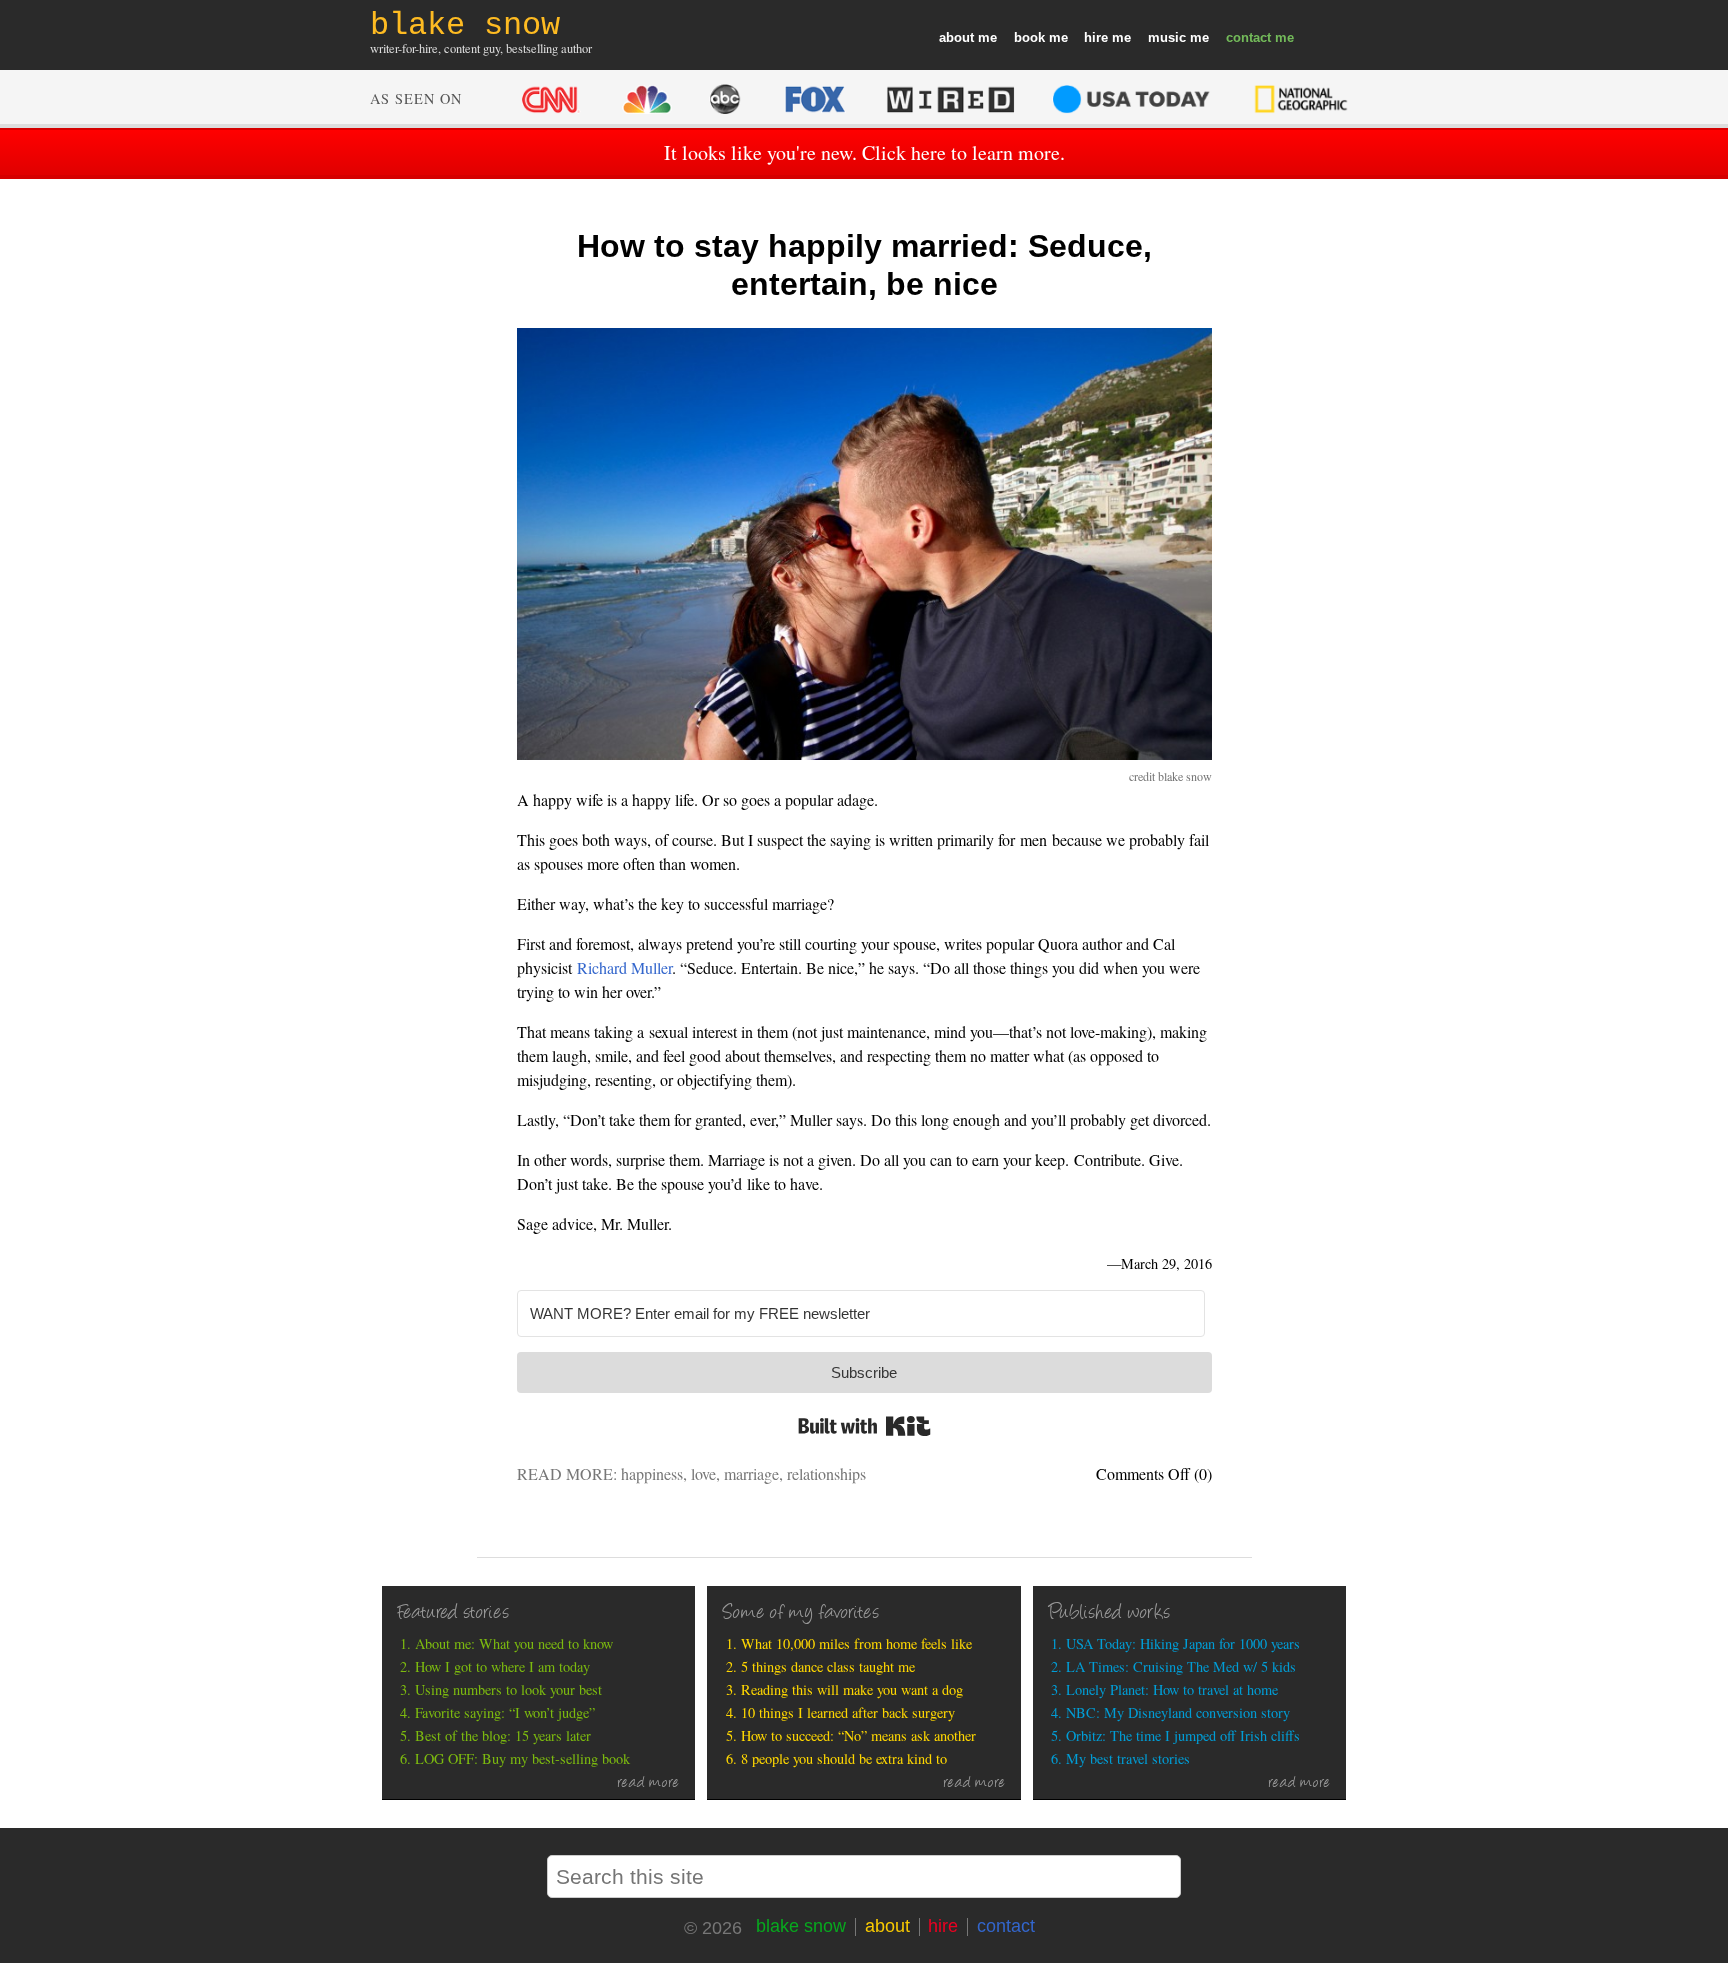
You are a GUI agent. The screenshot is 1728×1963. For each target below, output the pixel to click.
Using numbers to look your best (508, 1689)
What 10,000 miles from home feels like (856, 1643)
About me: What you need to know (514, 1643)
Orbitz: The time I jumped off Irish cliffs (1183, 1735)
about (956, 37)
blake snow (801, 1926)
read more (648, 1784)
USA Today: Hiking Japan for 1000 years (1183, 1643)
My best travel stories (1128, 1758)
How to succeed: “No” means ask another (858, 1735)
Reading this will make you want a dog (852, 1689)
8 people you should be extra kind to (844, 1758)
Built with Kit (864, 1426)
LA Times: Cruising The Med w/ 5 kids (1181, 1666)
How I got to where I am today (502, 1666)
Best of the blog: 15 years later (503, 1735)
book (1029, 37)
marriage (751, 1473)
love (703, 1473)
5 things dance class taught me (828, 1666)
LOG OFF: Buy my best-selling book (522, 1758)
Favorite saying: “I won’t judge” (505, 1712)
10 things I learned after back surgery (848, 1712)
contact (1248, 37)
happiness (652, 1473)
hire (1096, 37)
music (1167, 37)
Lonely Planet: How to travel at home (1172, 1689)
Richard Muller (624, 967)
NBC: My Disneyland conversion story (1178, 1712)
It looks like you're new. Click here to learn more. (864, 152)
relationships (826, 1473)
